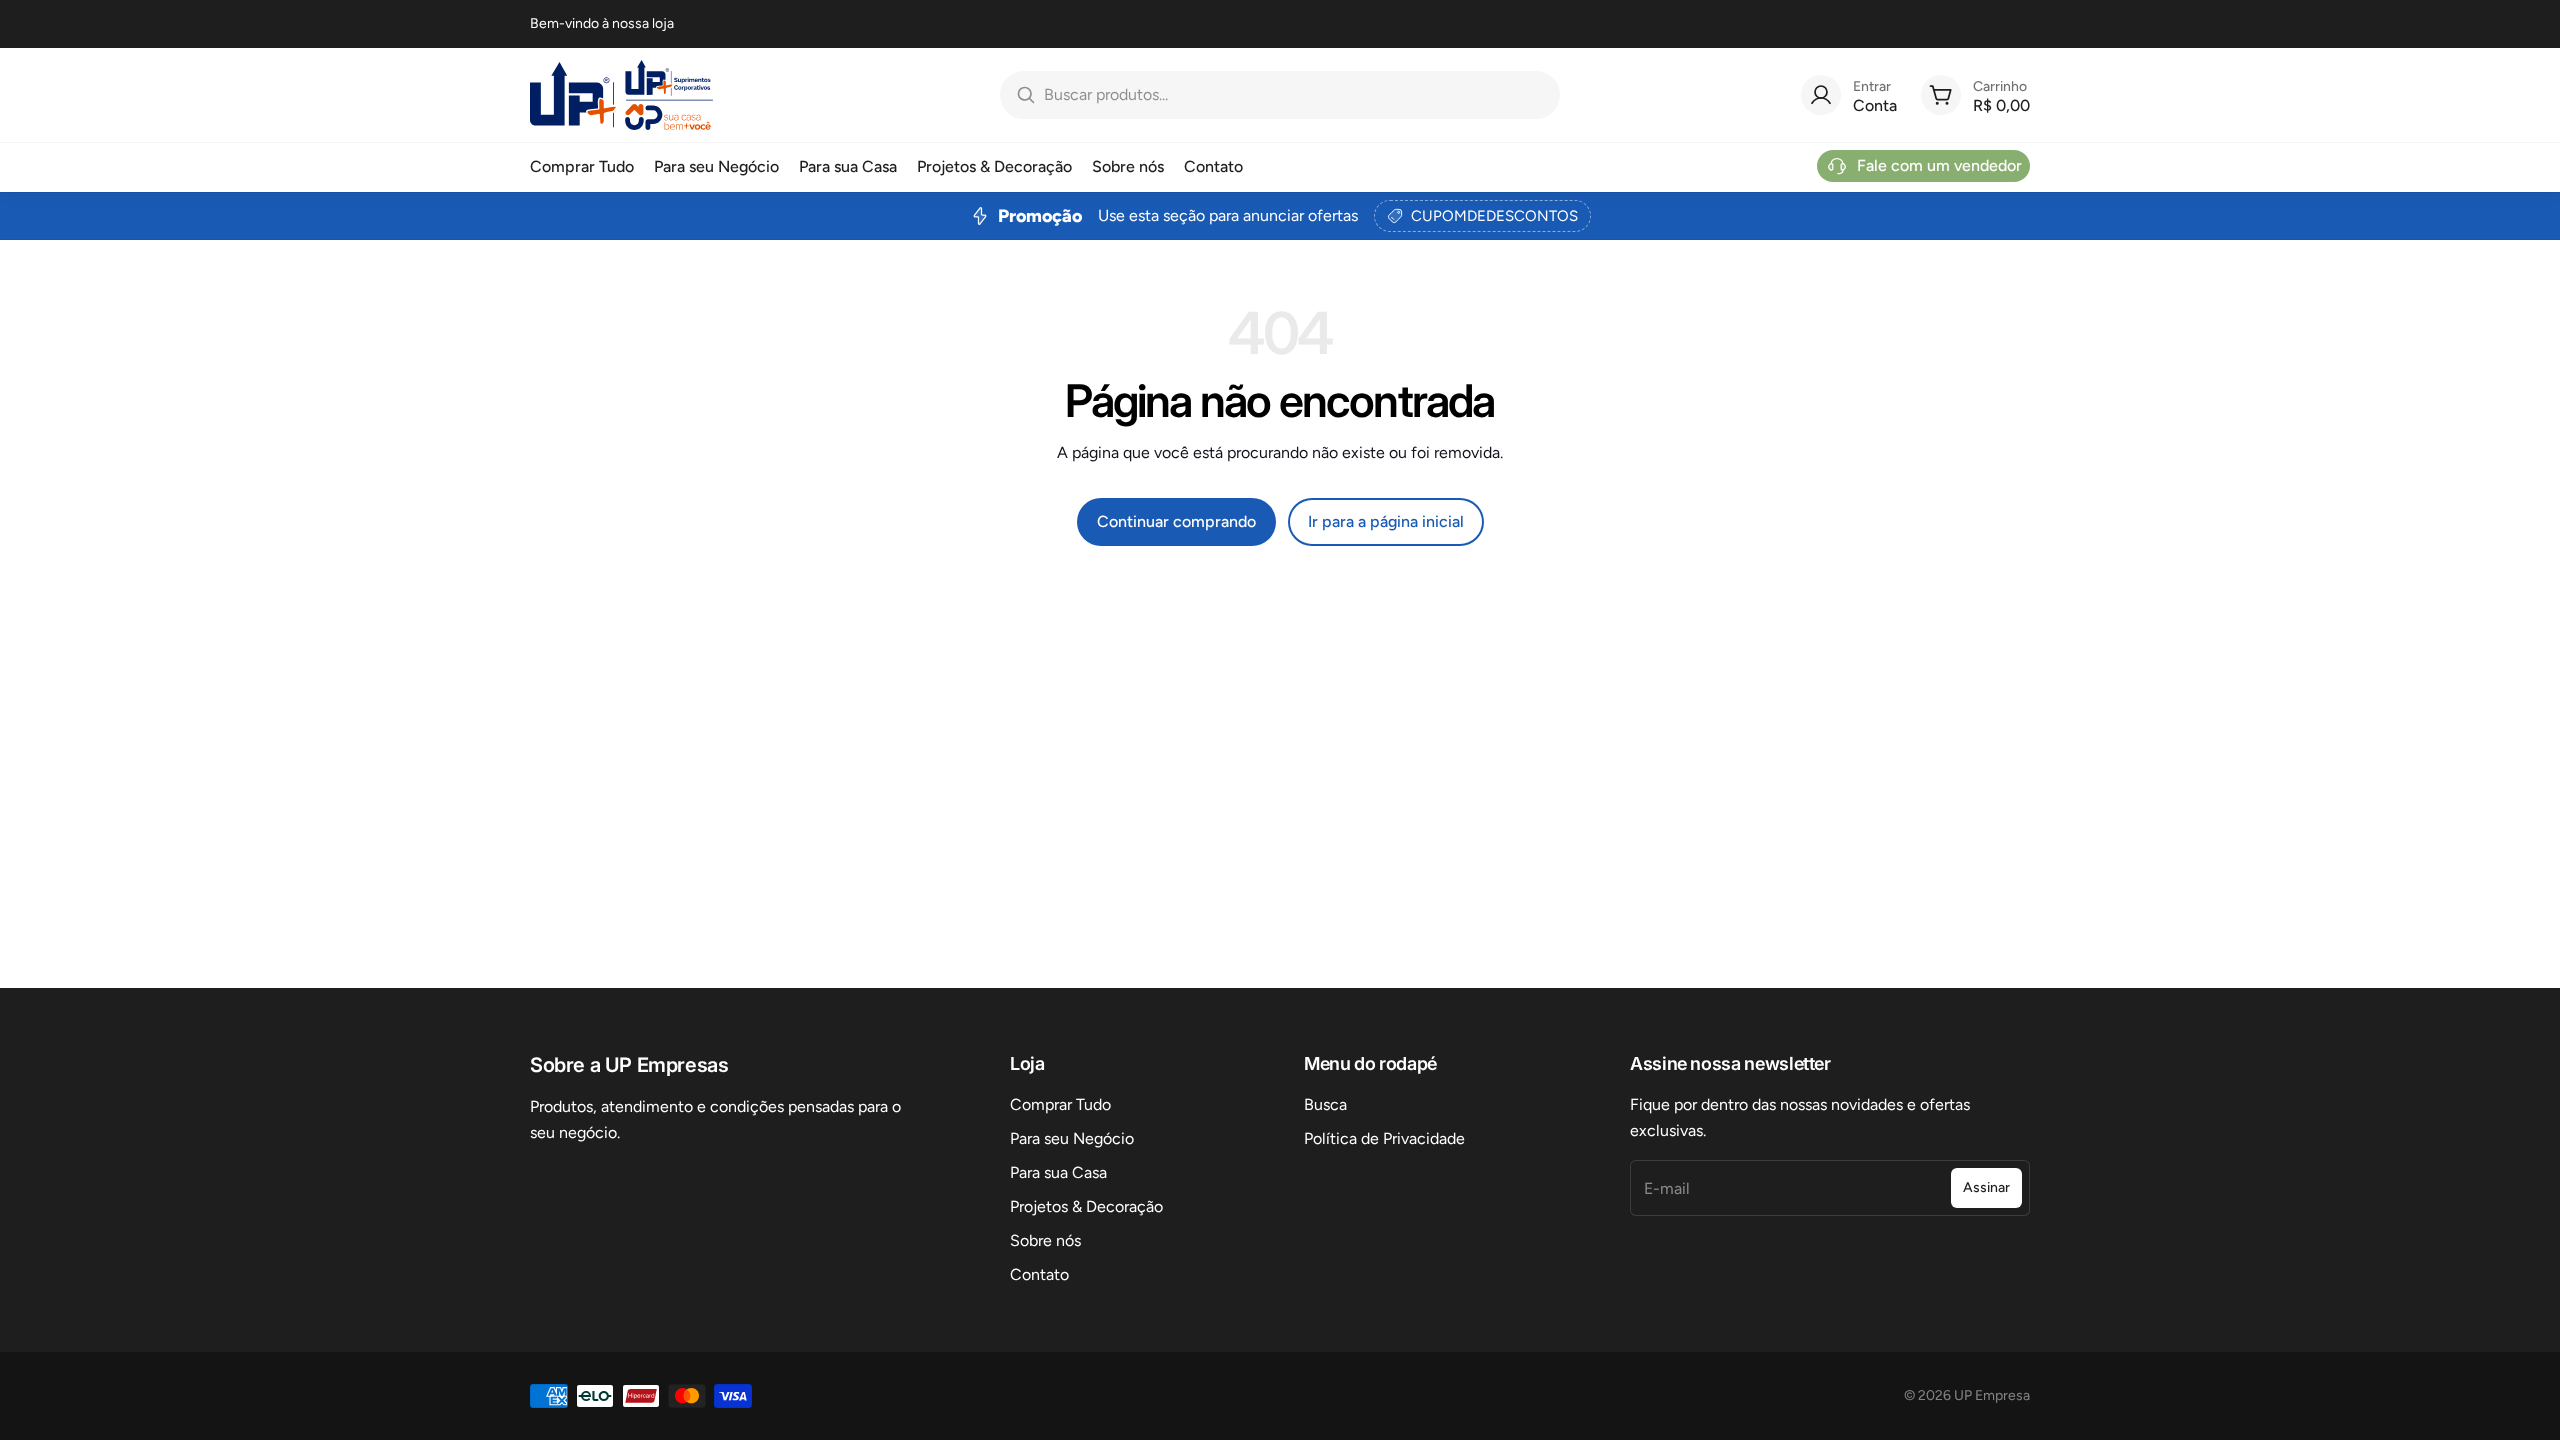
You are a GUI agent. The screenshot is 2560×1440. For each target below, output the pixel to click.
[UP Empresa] (621, 95)
